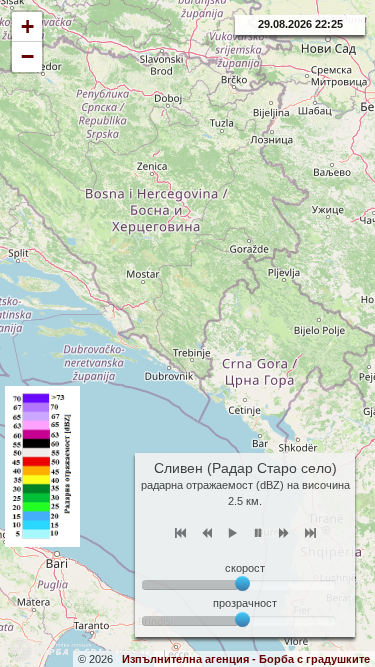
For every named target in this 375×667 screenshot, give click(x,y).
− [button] (27, 56)
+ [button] (27, 26)
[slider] (242, 619)
